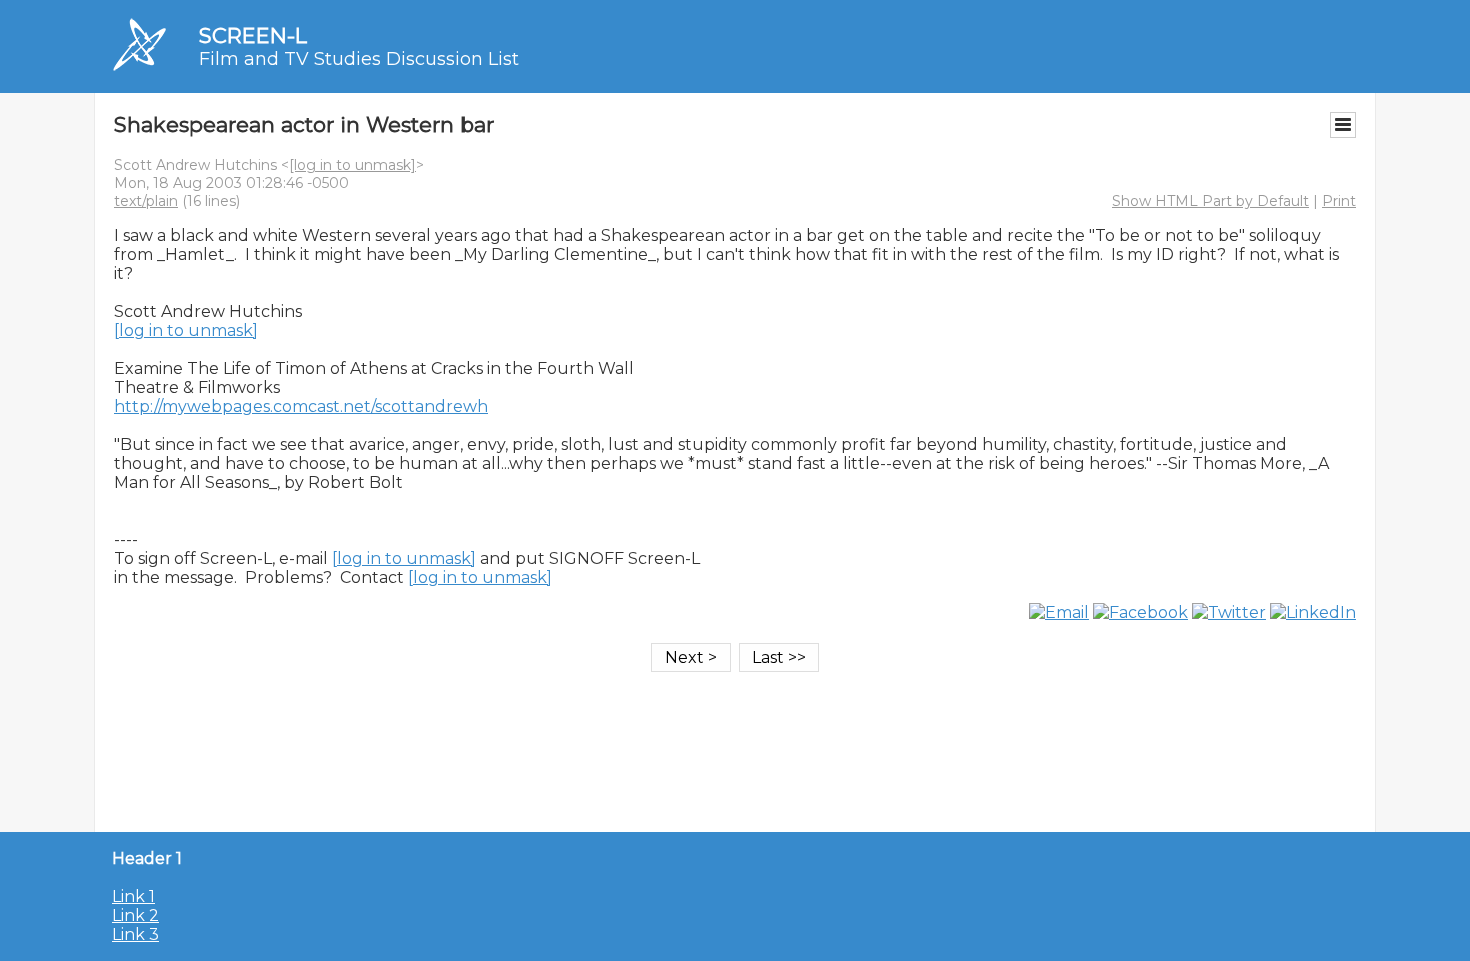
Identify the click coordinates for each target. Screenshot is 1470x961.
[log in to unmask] (352, 165)
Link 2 (135, 915)
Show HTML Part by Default (1210, 201)
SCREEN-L (253, 35)
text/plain (146, 201)
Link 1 (133, 896)
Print (1339, 201)
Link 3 (135, 934)
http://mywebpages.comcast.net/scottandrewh (301, 406)
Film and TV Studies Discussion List (359, 59)
